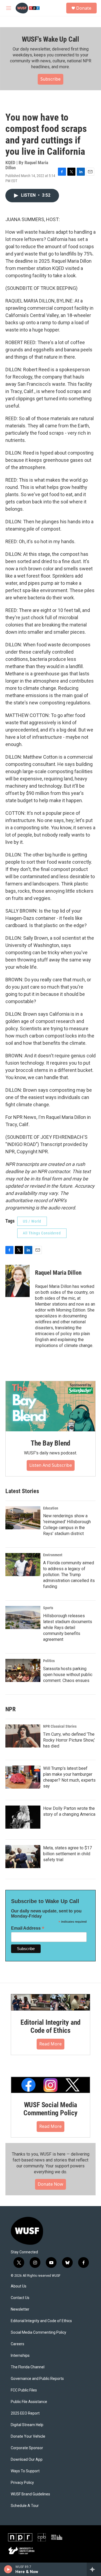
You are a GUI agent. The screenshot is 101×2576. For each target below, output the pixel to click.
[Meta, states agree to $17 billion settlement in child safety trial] (23, 1857)
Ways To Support (25, 2471)
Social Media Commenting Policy (39, 2332)
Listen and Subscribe (51, 1465)
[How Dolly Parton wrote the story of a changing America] (23, 1817)
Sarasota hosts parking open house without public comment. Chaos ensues (68, 1675)
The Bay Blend (50, 1443)
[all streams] (94, 2569)
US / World (32, 1221)
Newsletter (20, 2309)
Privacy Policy (22, 2483)
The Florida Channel (28, 2367)
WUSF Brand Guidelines (30, 2494)
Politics (49, 1661)
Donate (84, 8)
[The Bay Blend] (50, 1406)
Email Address (28, 1928)
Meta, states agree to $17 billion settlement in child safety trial (67, 1854)
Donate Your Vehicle (28, 2436)
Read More (50, 2044)
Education (51, 1508)
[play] (8, 2569)
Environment (53, 1555)
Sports (48, 1608)
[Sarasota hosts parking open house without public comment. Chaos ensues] (23, 1670)
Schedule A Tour (25, 2506)
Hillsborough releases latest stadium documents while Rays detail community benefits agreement (68, 1628)
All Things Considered (42, 1233)
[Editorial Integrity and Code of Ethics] (50, 2002)
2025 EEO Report (25, 2413)
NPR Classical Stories (60, 1726)
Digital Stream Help (27, 2425)
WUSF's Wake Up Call (50, 39)
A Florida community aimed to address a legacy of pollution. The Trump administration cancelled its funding (69, 1575)
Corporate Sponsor (27, 2448)
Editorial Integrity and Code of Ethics (50, 2026)
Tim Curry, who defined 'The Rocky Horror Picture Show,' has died (69, 1740)
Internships (20, 2356)
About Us (19, 2286)
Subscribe (50, 79)
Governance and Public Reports (37, 2379)
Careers (18, 2344)
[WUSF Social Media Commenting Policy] (50, 2085)
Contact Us (20, 2298)
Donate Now (50, 2184)
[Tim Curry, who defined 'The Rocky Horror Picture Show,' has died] (23, 1736)
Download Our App (27, 2460)
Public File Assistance (29, 2402)
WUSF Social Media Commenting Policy (50, 2109)
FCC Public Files (24, 2390)
